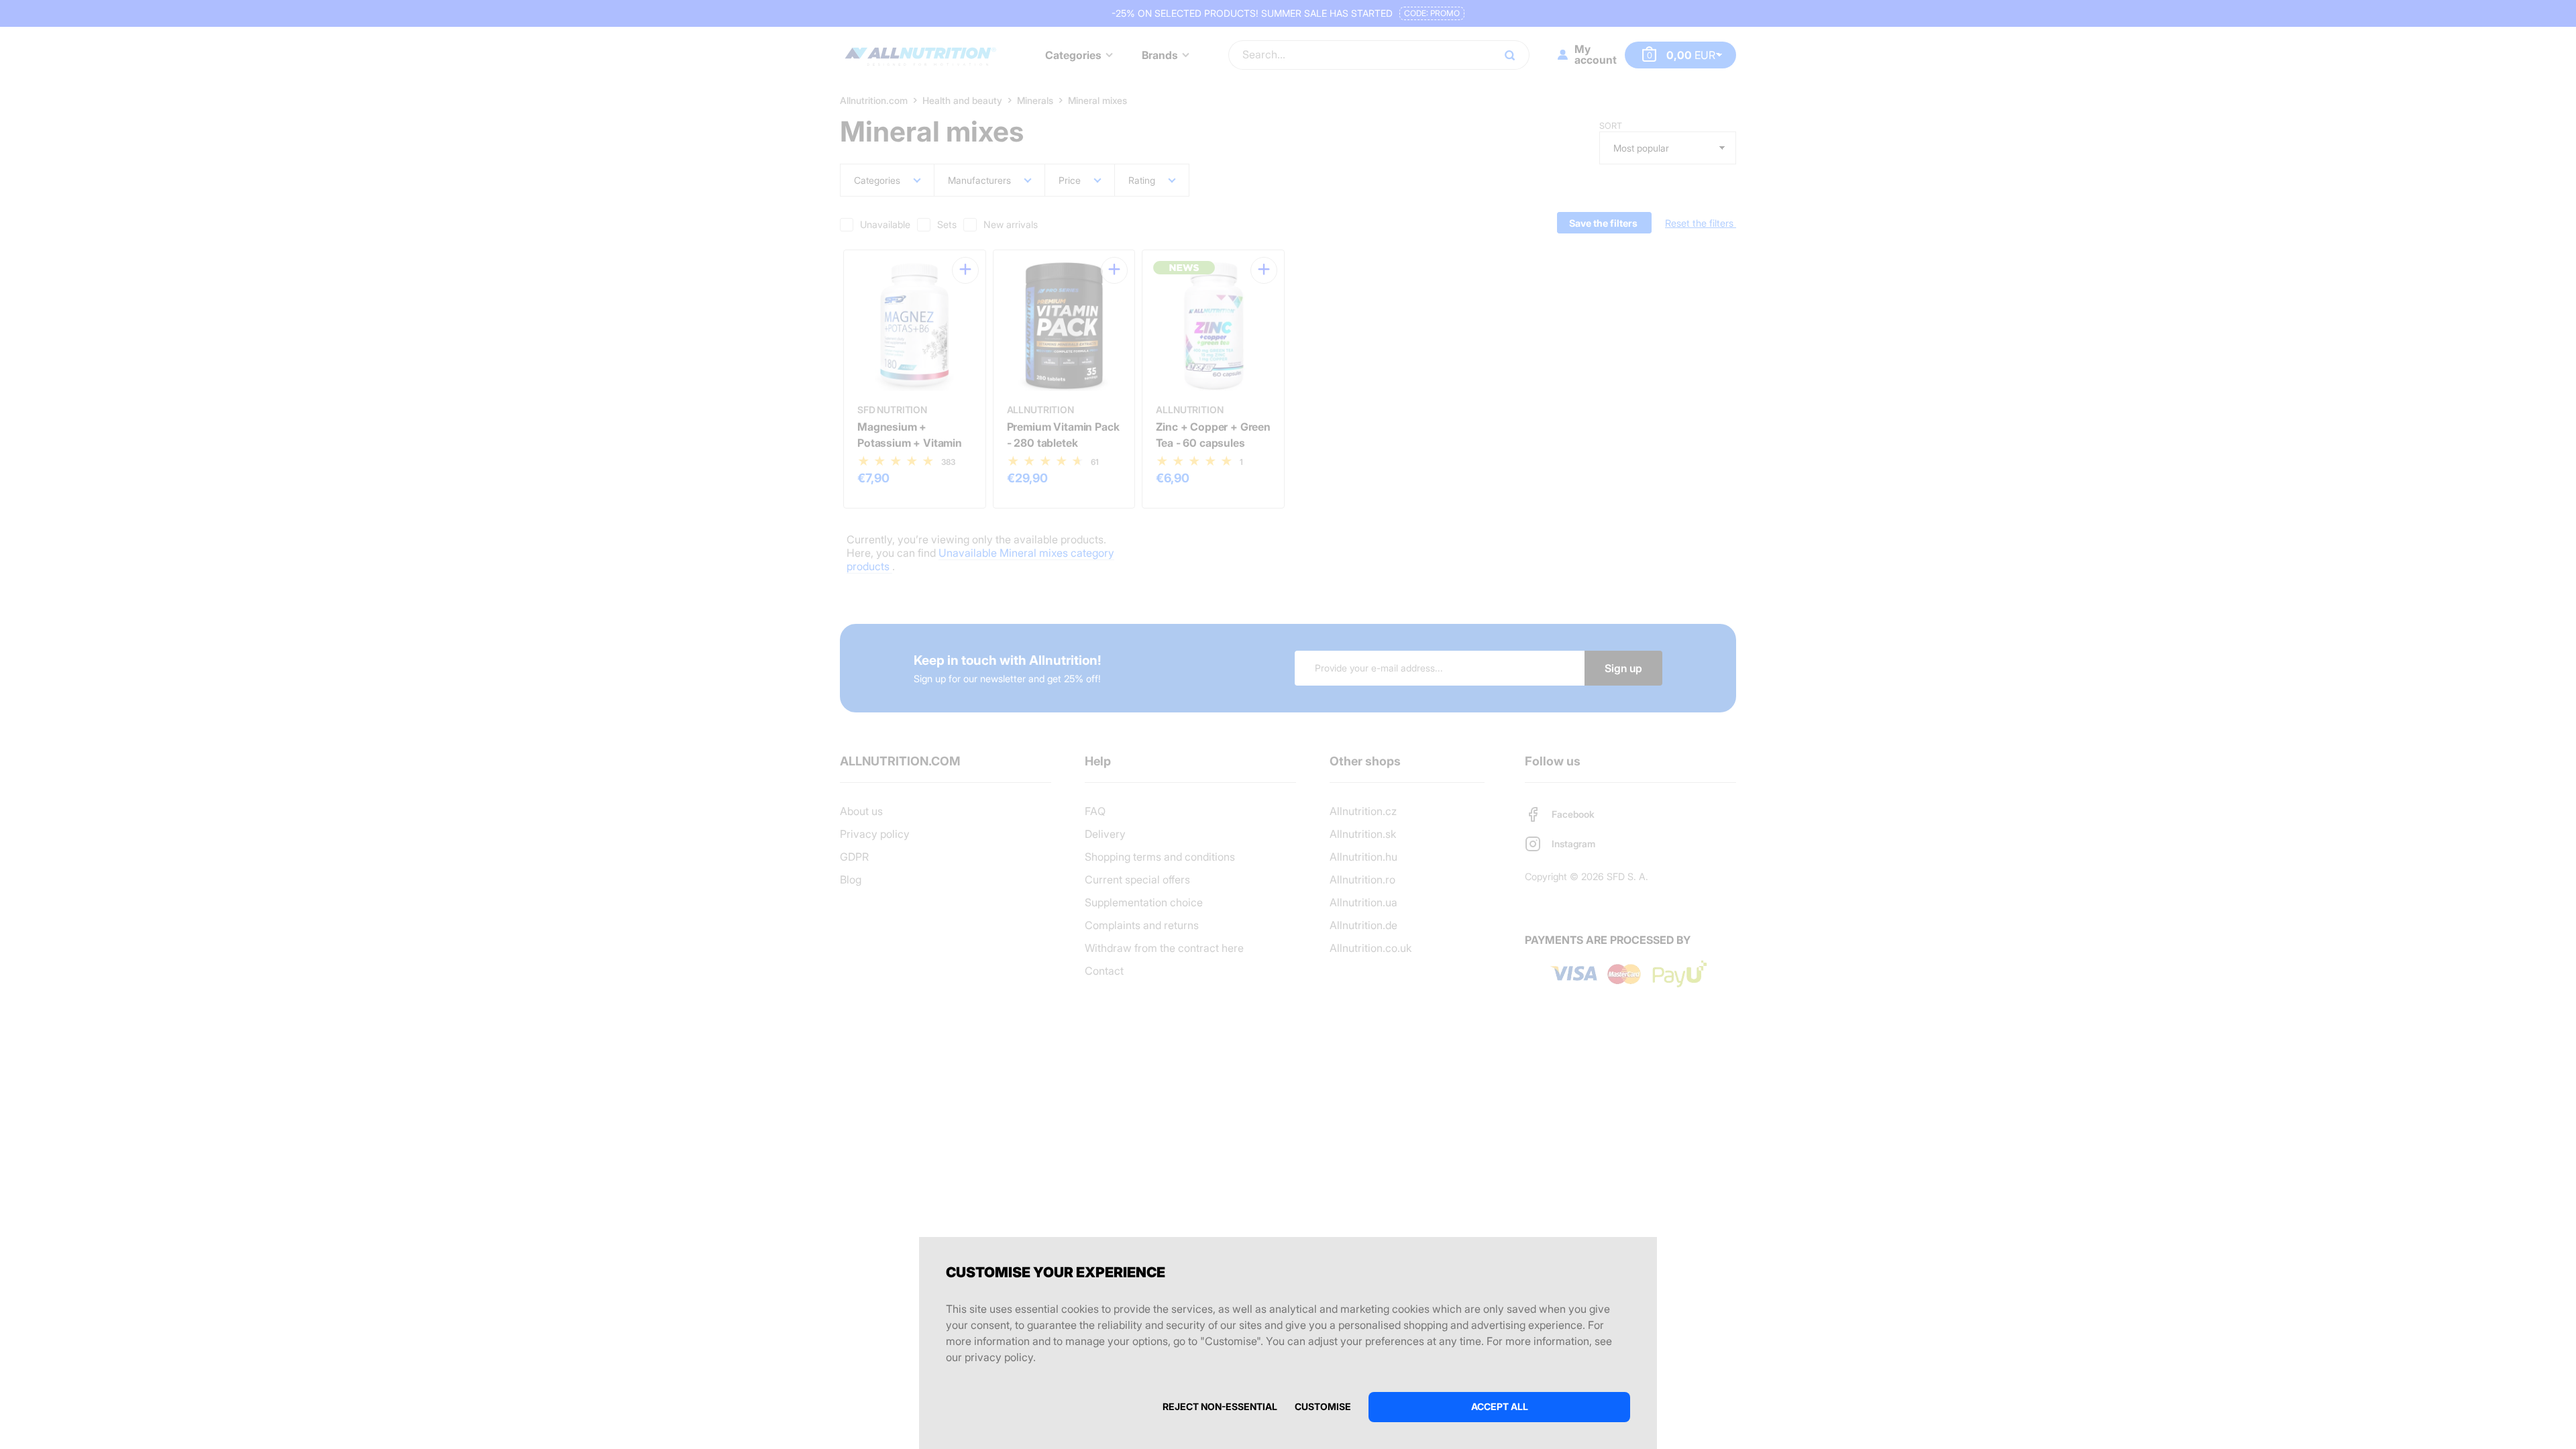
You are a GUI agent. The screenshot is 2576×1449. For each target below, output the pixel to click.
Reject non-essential (1220, 1406)
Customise (1323, 1406)
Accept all (1500, 1406)
